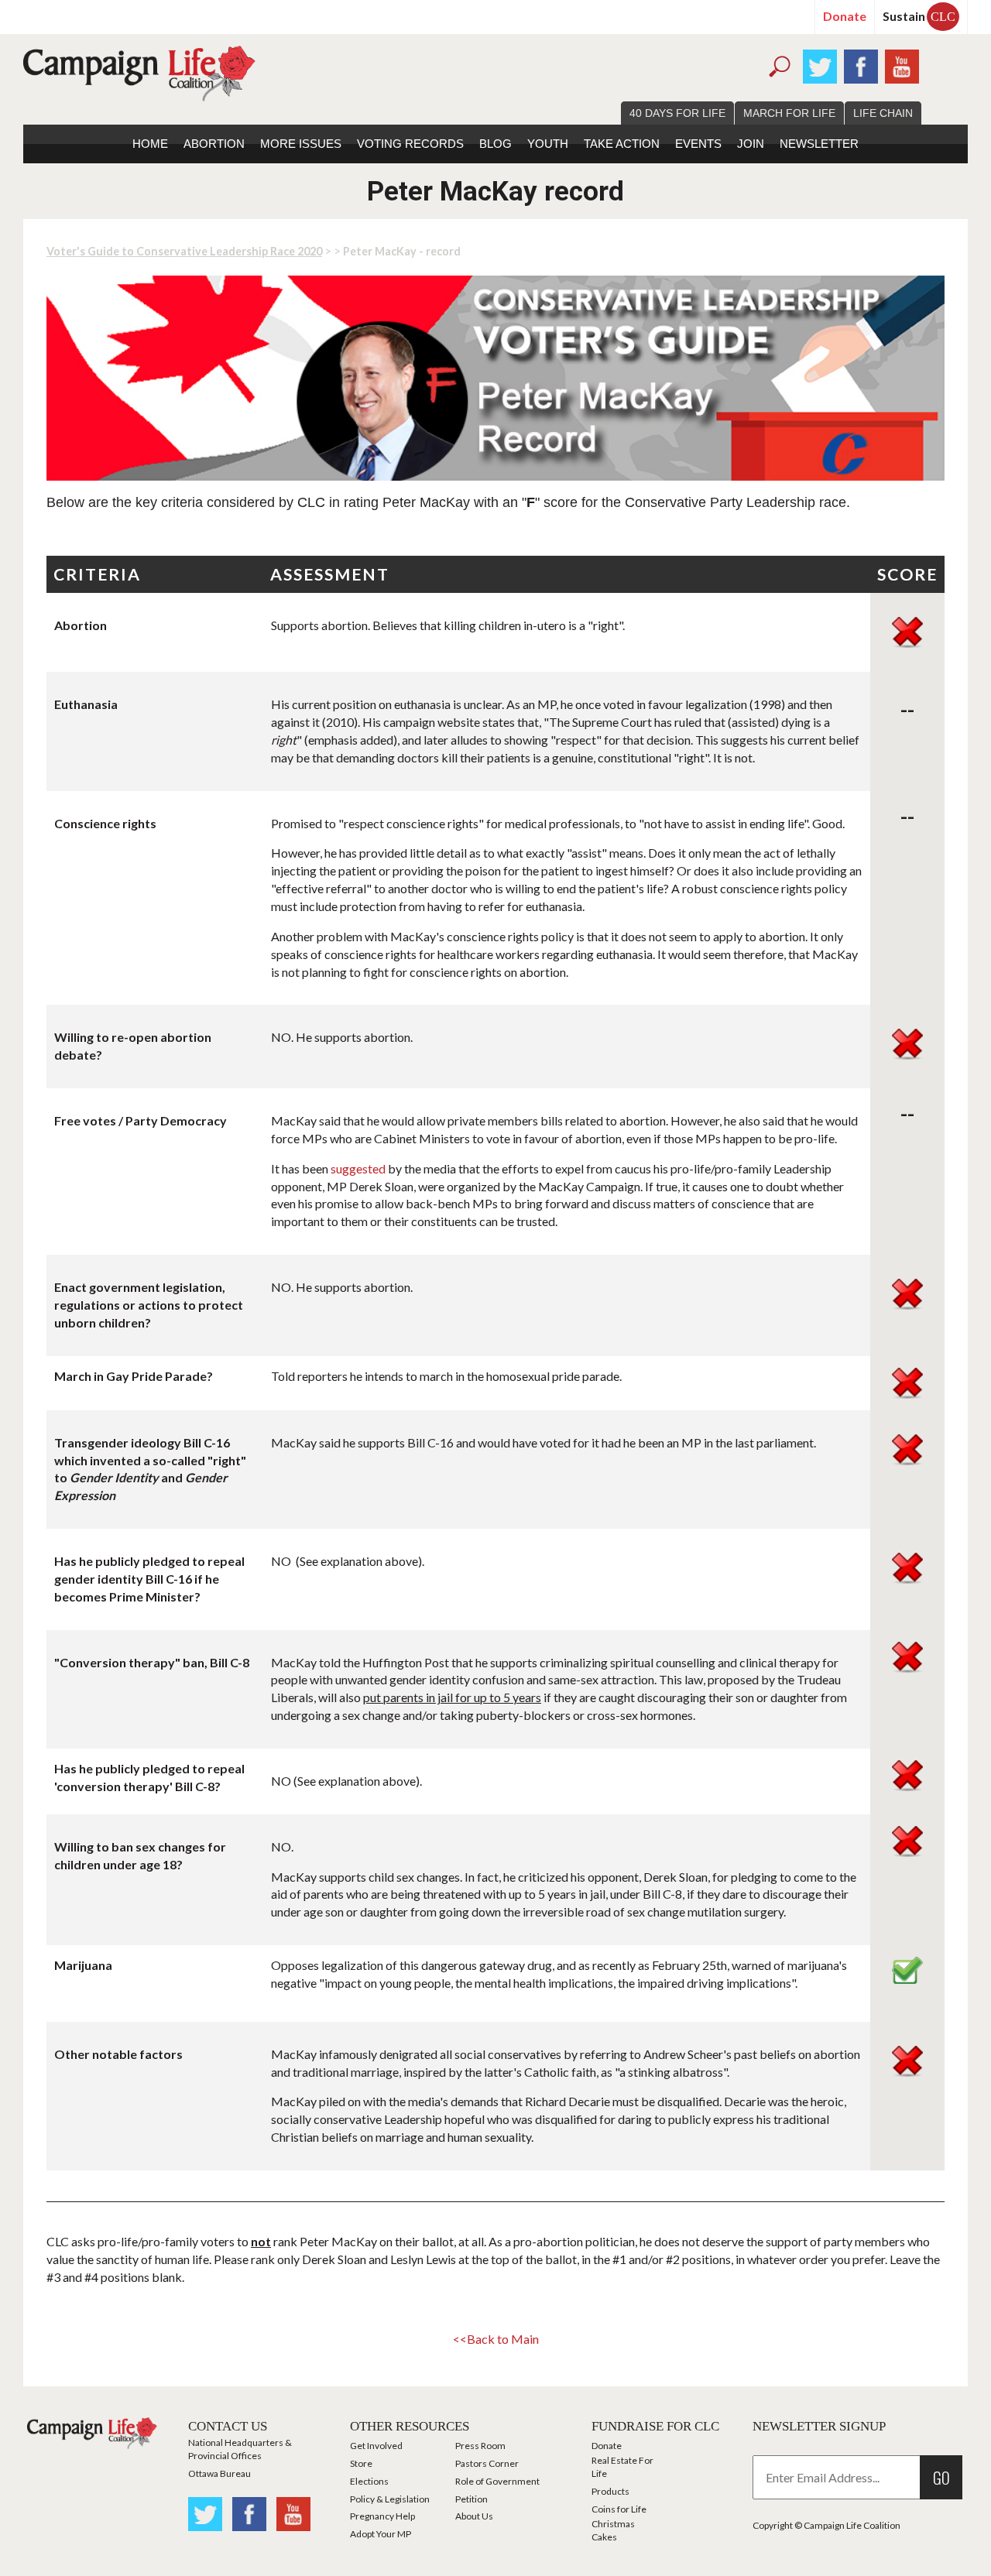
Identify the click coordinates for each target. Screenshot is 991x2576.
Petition (471, 2499)
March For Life (789, 113)
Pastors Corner (487, 2463)
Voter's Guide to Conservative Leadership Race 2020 (184, 251)
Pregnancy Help (382, 2516)
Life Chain (883, 113)
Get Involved (376, 2446)
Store (361, 2463)
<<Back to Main (496, 2339)
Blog (495, 144)
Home (150, 144)
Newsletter (819, 144)
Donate (845, 16)
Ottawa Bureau (219, 2473)
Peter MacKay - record (402, 251)
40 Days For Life (677, 113)
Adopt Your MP (381, 2534)
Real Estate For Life (622, 2467)
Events (698, 144)
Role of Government (497, 2481)
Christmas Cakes (613, 2530)
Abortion (214, 144)
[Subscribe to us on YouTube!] (902, 65)
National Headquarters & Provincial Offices (240, 2449)
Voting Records (410, 144)
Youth (548, 144)
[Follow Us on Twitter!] (820, 65)
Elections (369, 2481)
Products (610, 2491)
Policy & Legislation (390, 2499)
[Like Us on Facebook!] (861, 65)
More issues (301, 144)
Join (751, 144)
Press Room (480, 2446)
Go (941, 2477)
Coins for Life (619, 2509)
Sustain (919, 16)
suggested (358, 1168)
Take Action (622, 144)
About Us (474, 2516)
